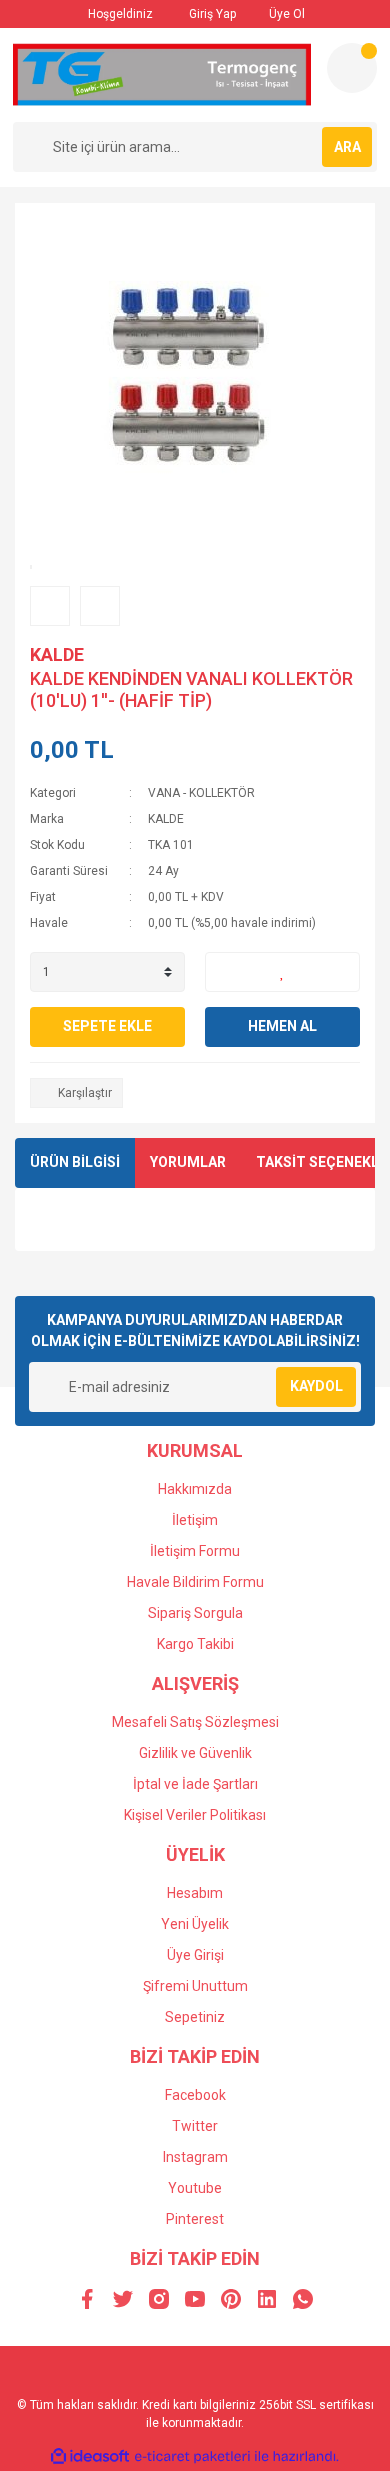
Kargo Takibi (195, 1644)
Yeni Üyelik (195, 1924)
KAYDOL (316, 1386)
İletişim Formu (195, 1551)
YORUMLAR (188, 1162)
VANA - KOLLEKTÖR (201, 793)
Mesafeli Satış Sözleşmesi (195, 1722)
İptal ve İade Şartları (195, 1784)
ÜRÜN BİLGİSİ (75, 1162)
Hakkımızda (195, 1489)
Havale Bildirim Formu (195, 1582)
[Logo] (162, 75)
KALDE (57, 654)
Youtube (195, 2188)
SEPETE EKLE (107, 1026)
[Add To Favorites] (282, 972)
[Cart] (352, 68)
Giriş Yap (211, 14)
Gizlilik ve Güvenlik (195, 1753)
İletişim (195, 1520)
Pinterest (195, 2219)
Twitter (195, 2126)
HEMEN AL (282, 1026)
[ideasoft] (90, 2456)
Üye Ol (285, 14)
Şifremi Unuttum (195, 1986)
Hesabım (195, 1893)
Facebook (195, 2095)
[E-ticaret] (192, 2456)
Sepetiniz (195, 2017)
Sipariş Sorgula (195, 1613)
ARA (347, 147)
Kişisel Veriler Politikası (195, 1815)
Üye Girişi (195, 1955)
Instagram (195, 2157)
